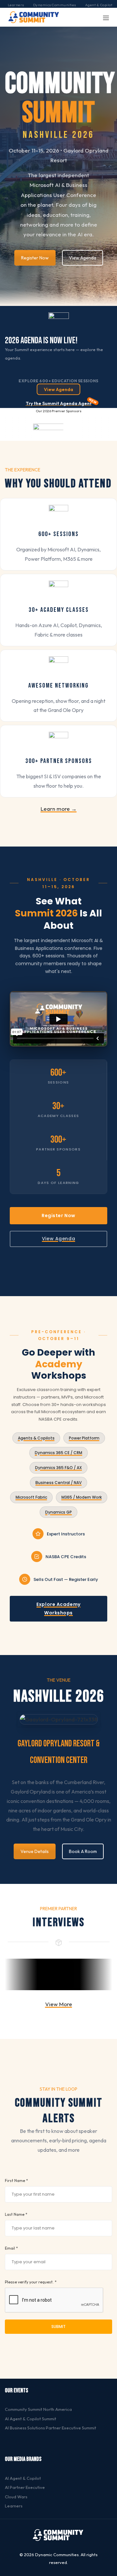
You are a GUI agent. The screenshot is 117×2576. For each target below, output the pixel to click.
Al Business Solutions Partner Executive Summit (51, 2428)
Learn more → (59, 809)
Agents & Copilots (36, 1438)
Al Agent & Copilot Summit (31, 2419)
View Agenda (83, 258)
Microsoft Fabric (31, 1497)
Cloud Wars (16, 2497)
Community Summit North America (38, 2409)
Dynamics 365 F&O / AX (58, 1468)
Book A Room (83, 1851)
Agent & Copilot (99, 5)
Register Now (35, 258)
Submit (58, 2326)
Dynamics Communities (55, 5)
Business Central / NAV (58, 1483)
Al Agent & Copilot (23, 2478)
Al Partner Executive (25, 2487)
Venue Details (35, 1851)
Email (11, 2248)
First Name (16, 2181)
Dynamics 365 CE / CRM (58, 1453)
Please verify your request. (31, 2282)
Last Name (16, 2214)
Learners (16, 5)
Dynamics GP (58, 1512)
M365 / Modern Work (82, 1497)
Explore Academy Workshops (58, 1608)
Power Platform (84, 1438)
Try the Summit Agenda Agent (59, 403)
